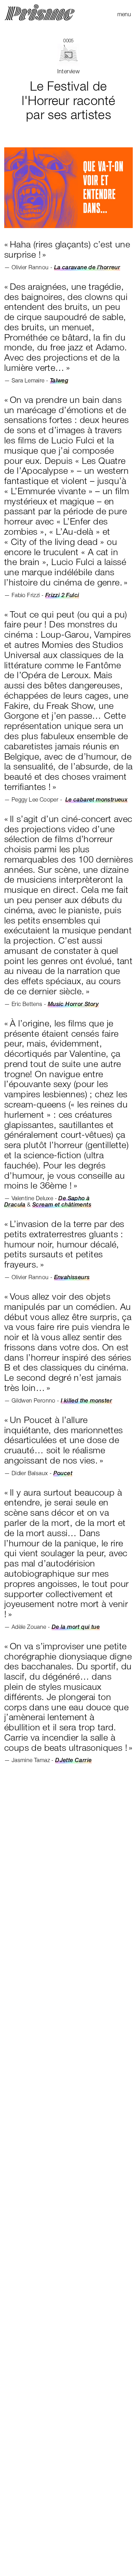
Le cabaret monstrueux (96, 799)
